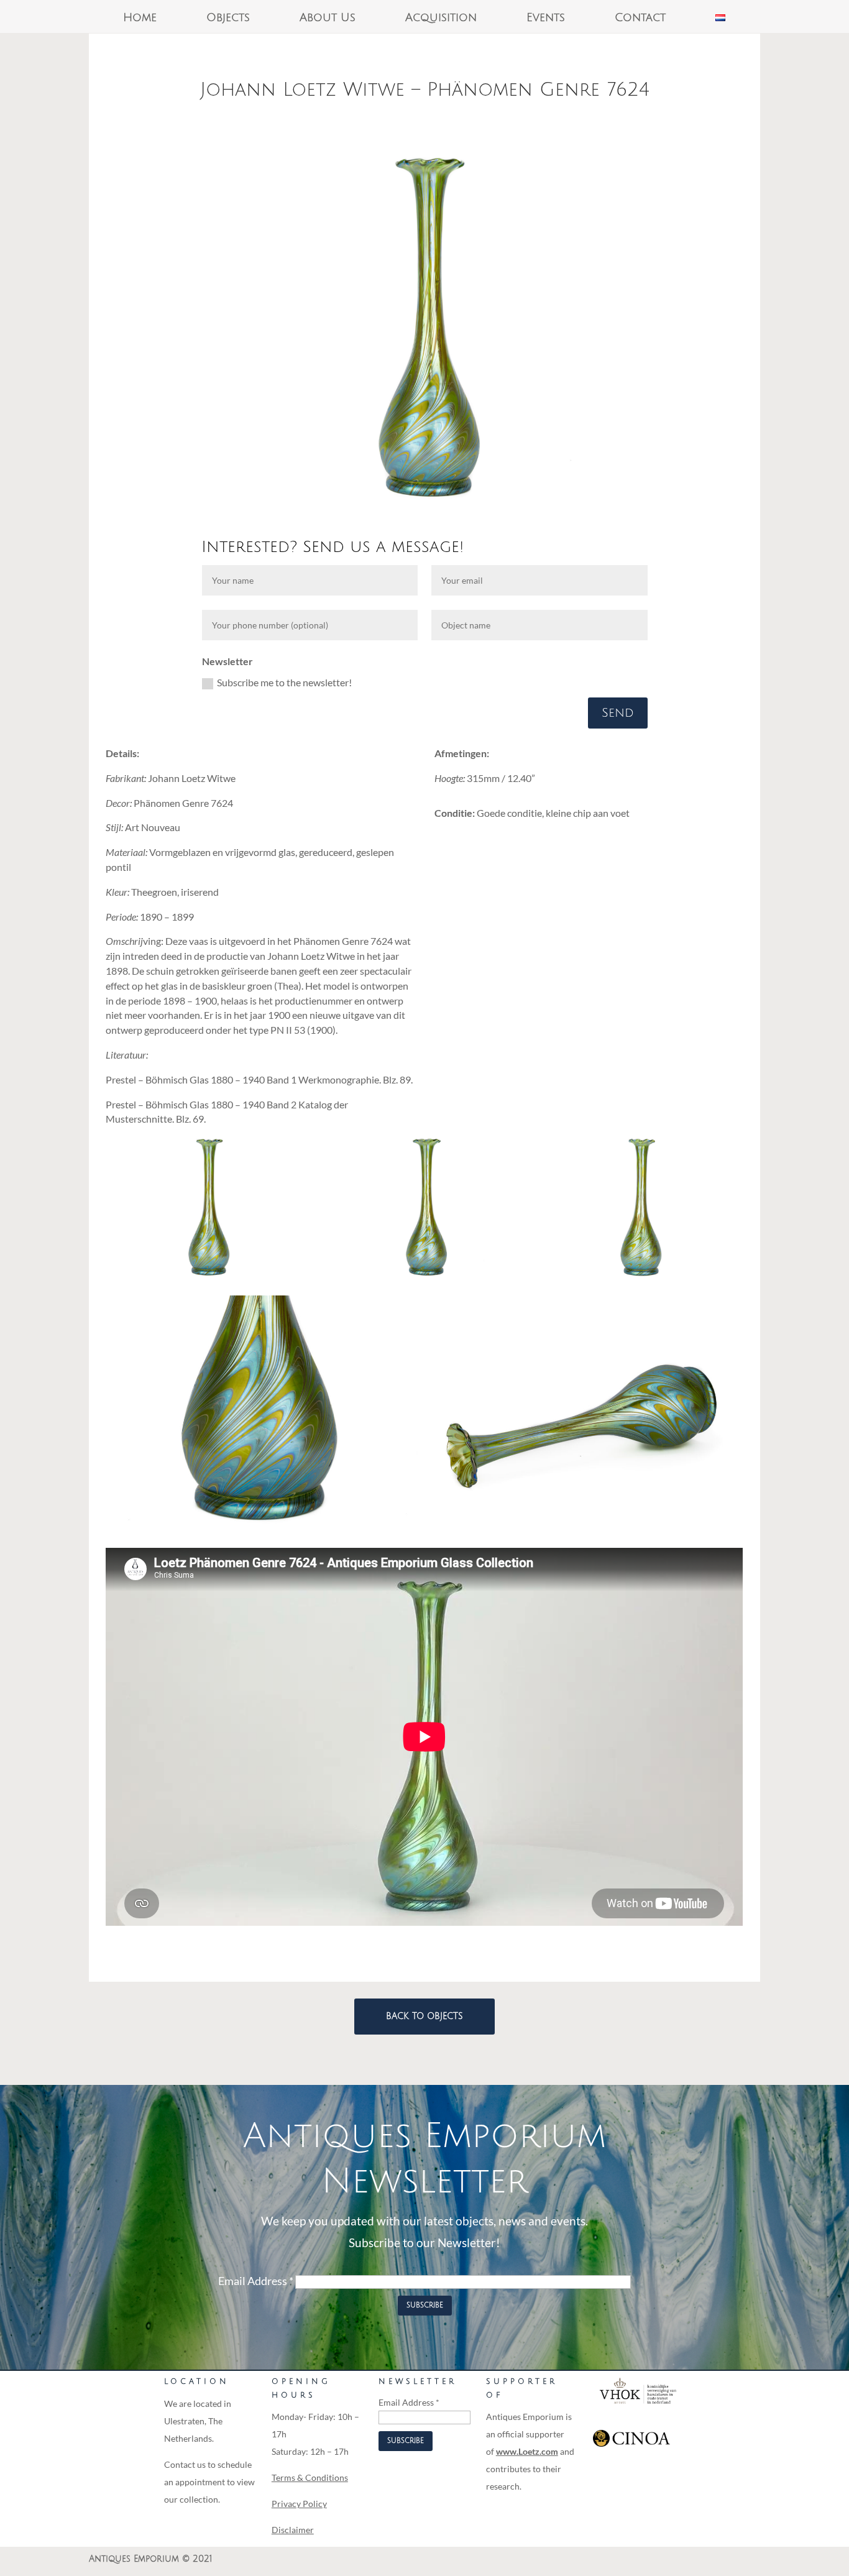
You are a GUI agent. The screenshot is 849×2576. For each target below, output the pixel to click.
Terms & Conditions (310, 2477)
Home (140, 18)
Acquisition (441, 18)
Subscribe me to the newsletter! (284, 682)
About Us (328, 18)
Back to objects (424, 2016)
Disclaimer (293, 2530)
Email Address (256, 2281)
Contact (640, 18)
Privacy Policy (299, 2504)
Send (618, 713)
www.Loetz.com (527, 2451)
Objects (228, 18)
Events (546, 18)
